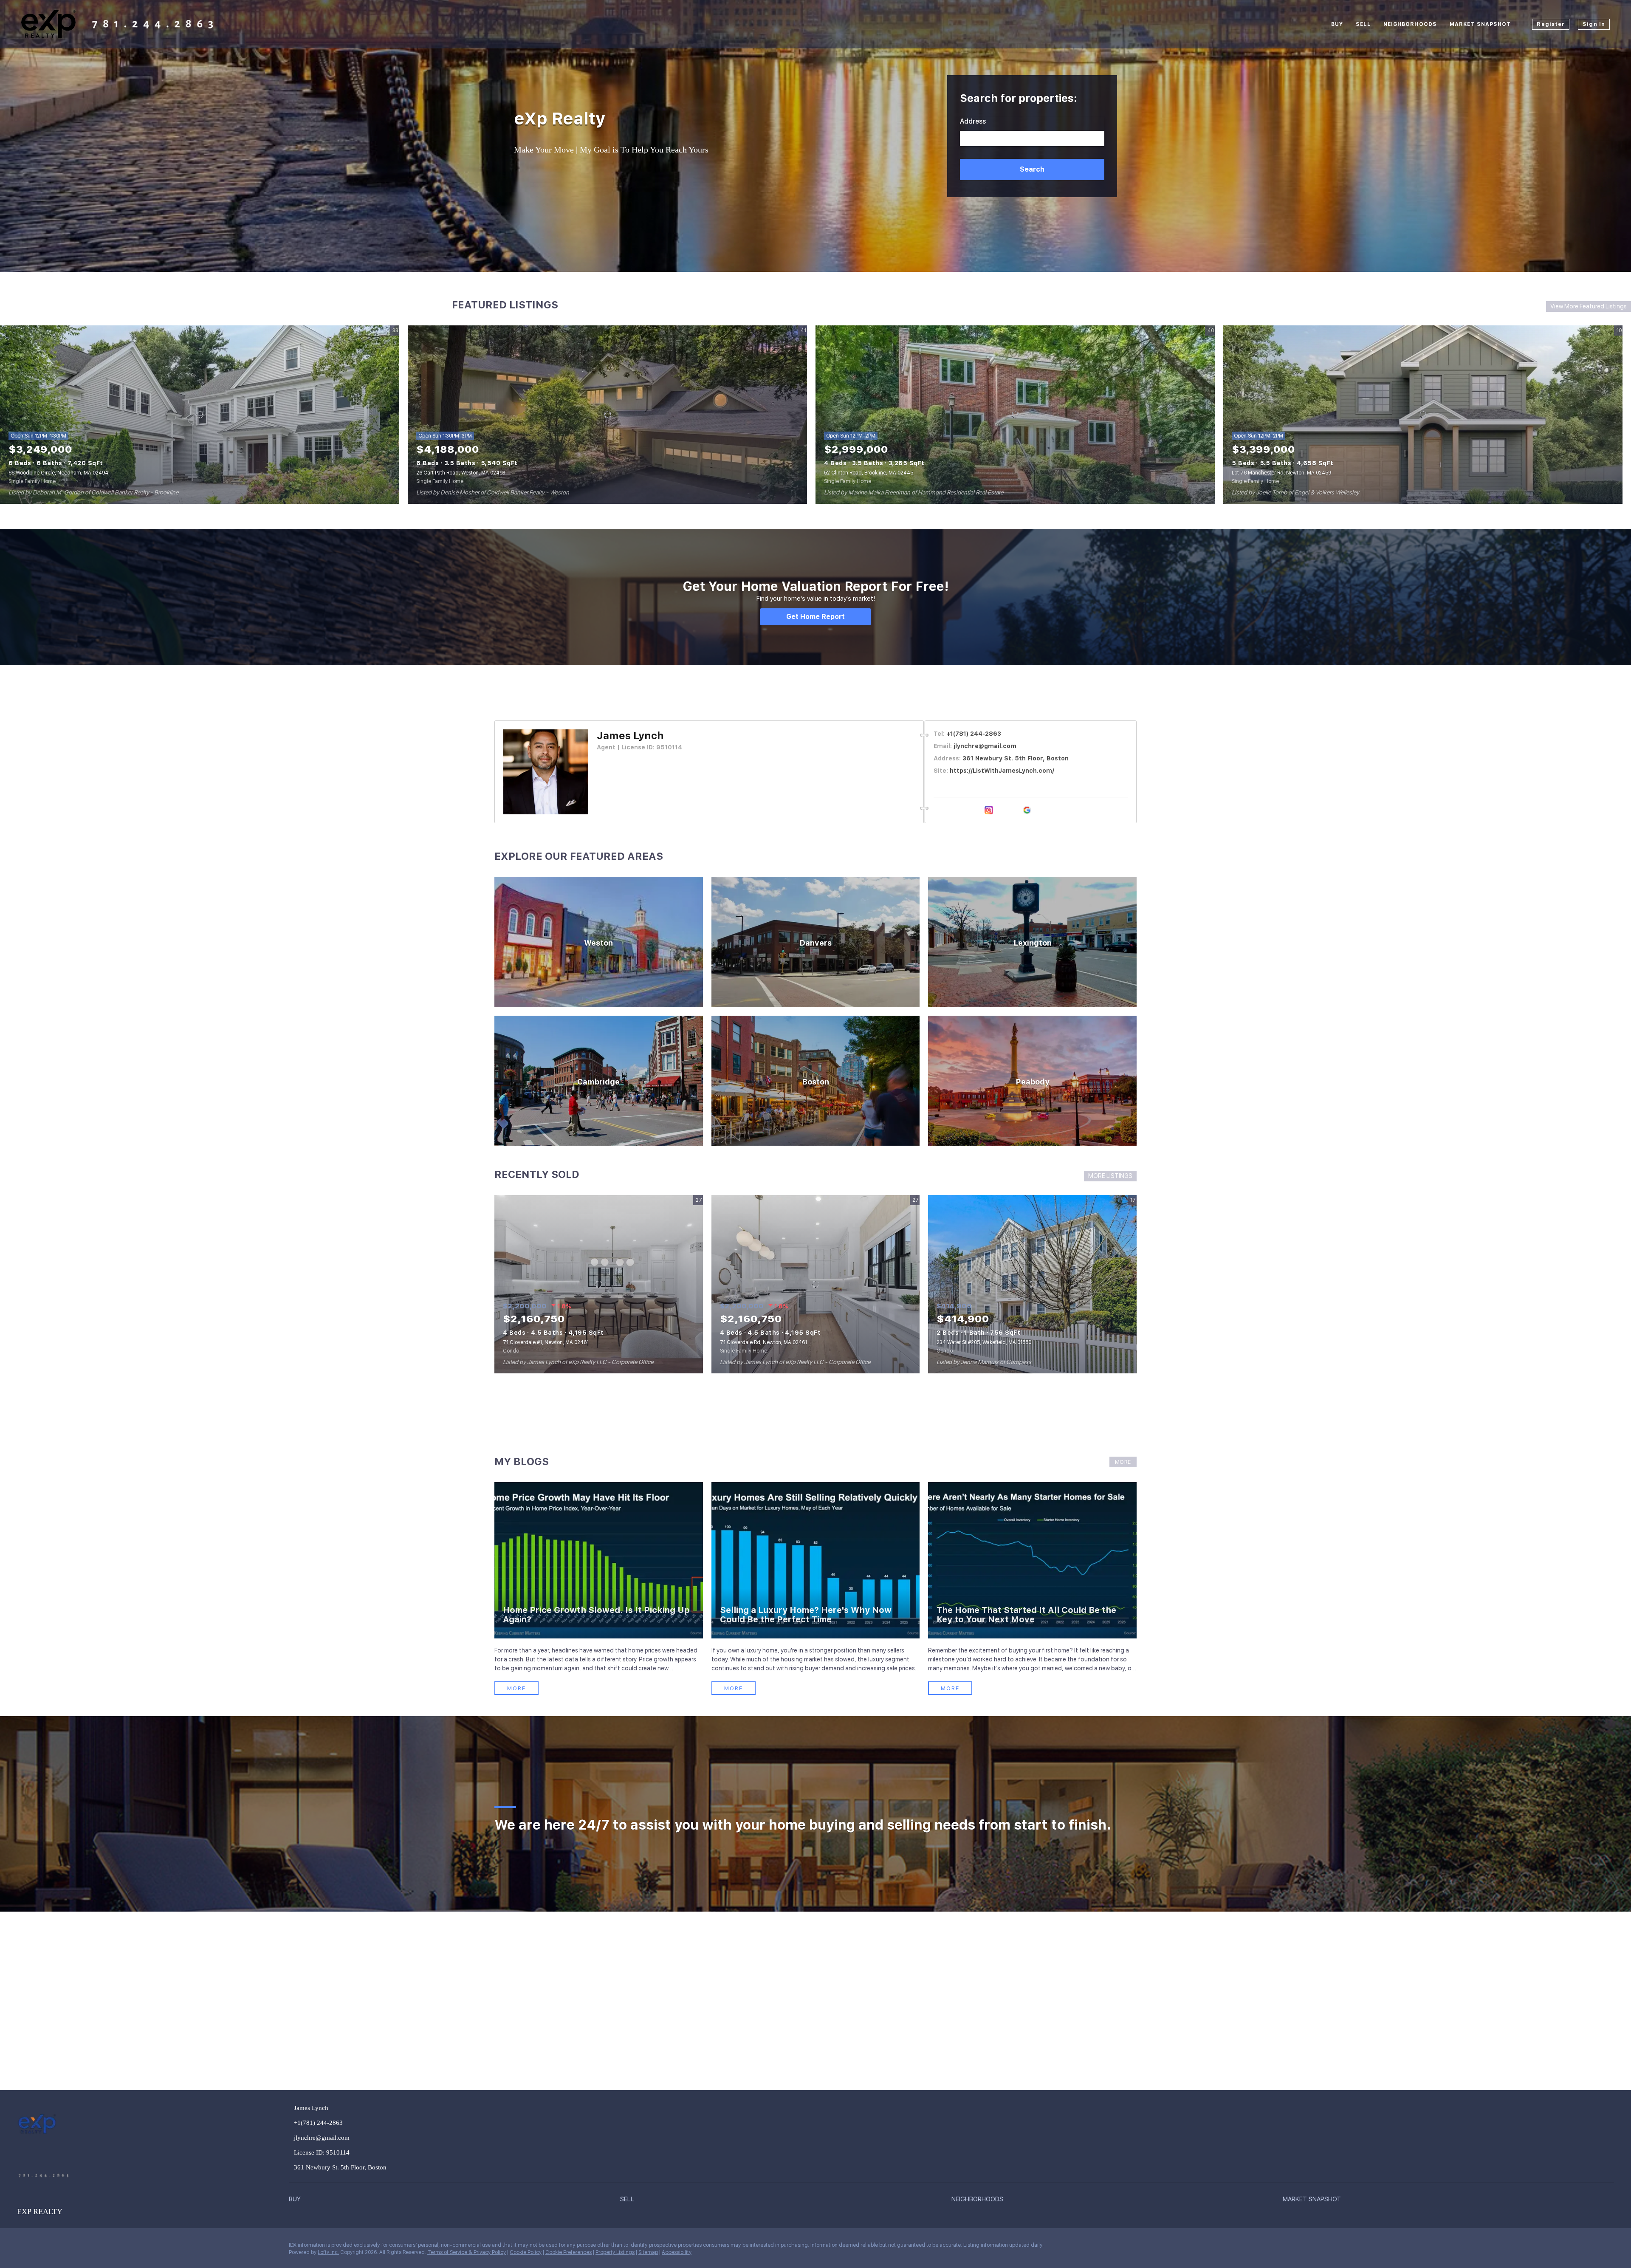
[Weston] (599, 942)
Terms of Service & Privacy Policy (467, 2252)
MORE (1123, 1462)
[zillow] (976, 810)
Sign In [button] (1594, 24)
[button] (1032, 169)
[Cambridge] (599, 1081)
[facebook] (938, 810)
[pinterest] (1014, 810)
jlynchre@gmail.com (985, 746)
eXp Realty (560, 119)
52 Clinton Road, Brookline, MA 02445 (869, 473)
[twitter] (963, 810)
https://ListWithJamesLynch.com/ (1002, 771)
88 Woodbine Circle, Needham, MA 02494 (58, 473)
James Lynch (630, 736)
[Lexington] (1032, 942)
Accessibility (677, 2252)
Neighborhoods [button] (1410, 24)
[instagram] (989, 810)
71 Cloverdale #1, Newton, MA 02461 (546, 1342)
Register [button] (1551, 24)
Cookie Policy (526, 2252)
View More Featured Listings (1589, 306)
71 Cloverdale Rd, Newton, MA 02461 (763, 1342)
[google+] (1027, 810)
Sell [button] (1363, 24)
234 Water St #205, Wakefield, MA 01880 (984, 1342)
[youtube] (1002, 810)
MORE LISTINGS (1110, 1176)
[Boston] (816, 1081)
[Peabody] (1032, 1081)
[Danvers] (816, 942)
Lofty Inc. (328, 2252)
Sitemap (648, 2252)
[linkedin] (951, 810)
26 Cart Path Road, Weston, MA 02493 (461, 473)
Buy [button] (1337, 24)
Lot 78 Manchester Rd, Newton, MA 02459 (1281, 473)
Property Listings (615, 2252)
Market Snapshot (1480, 24)
